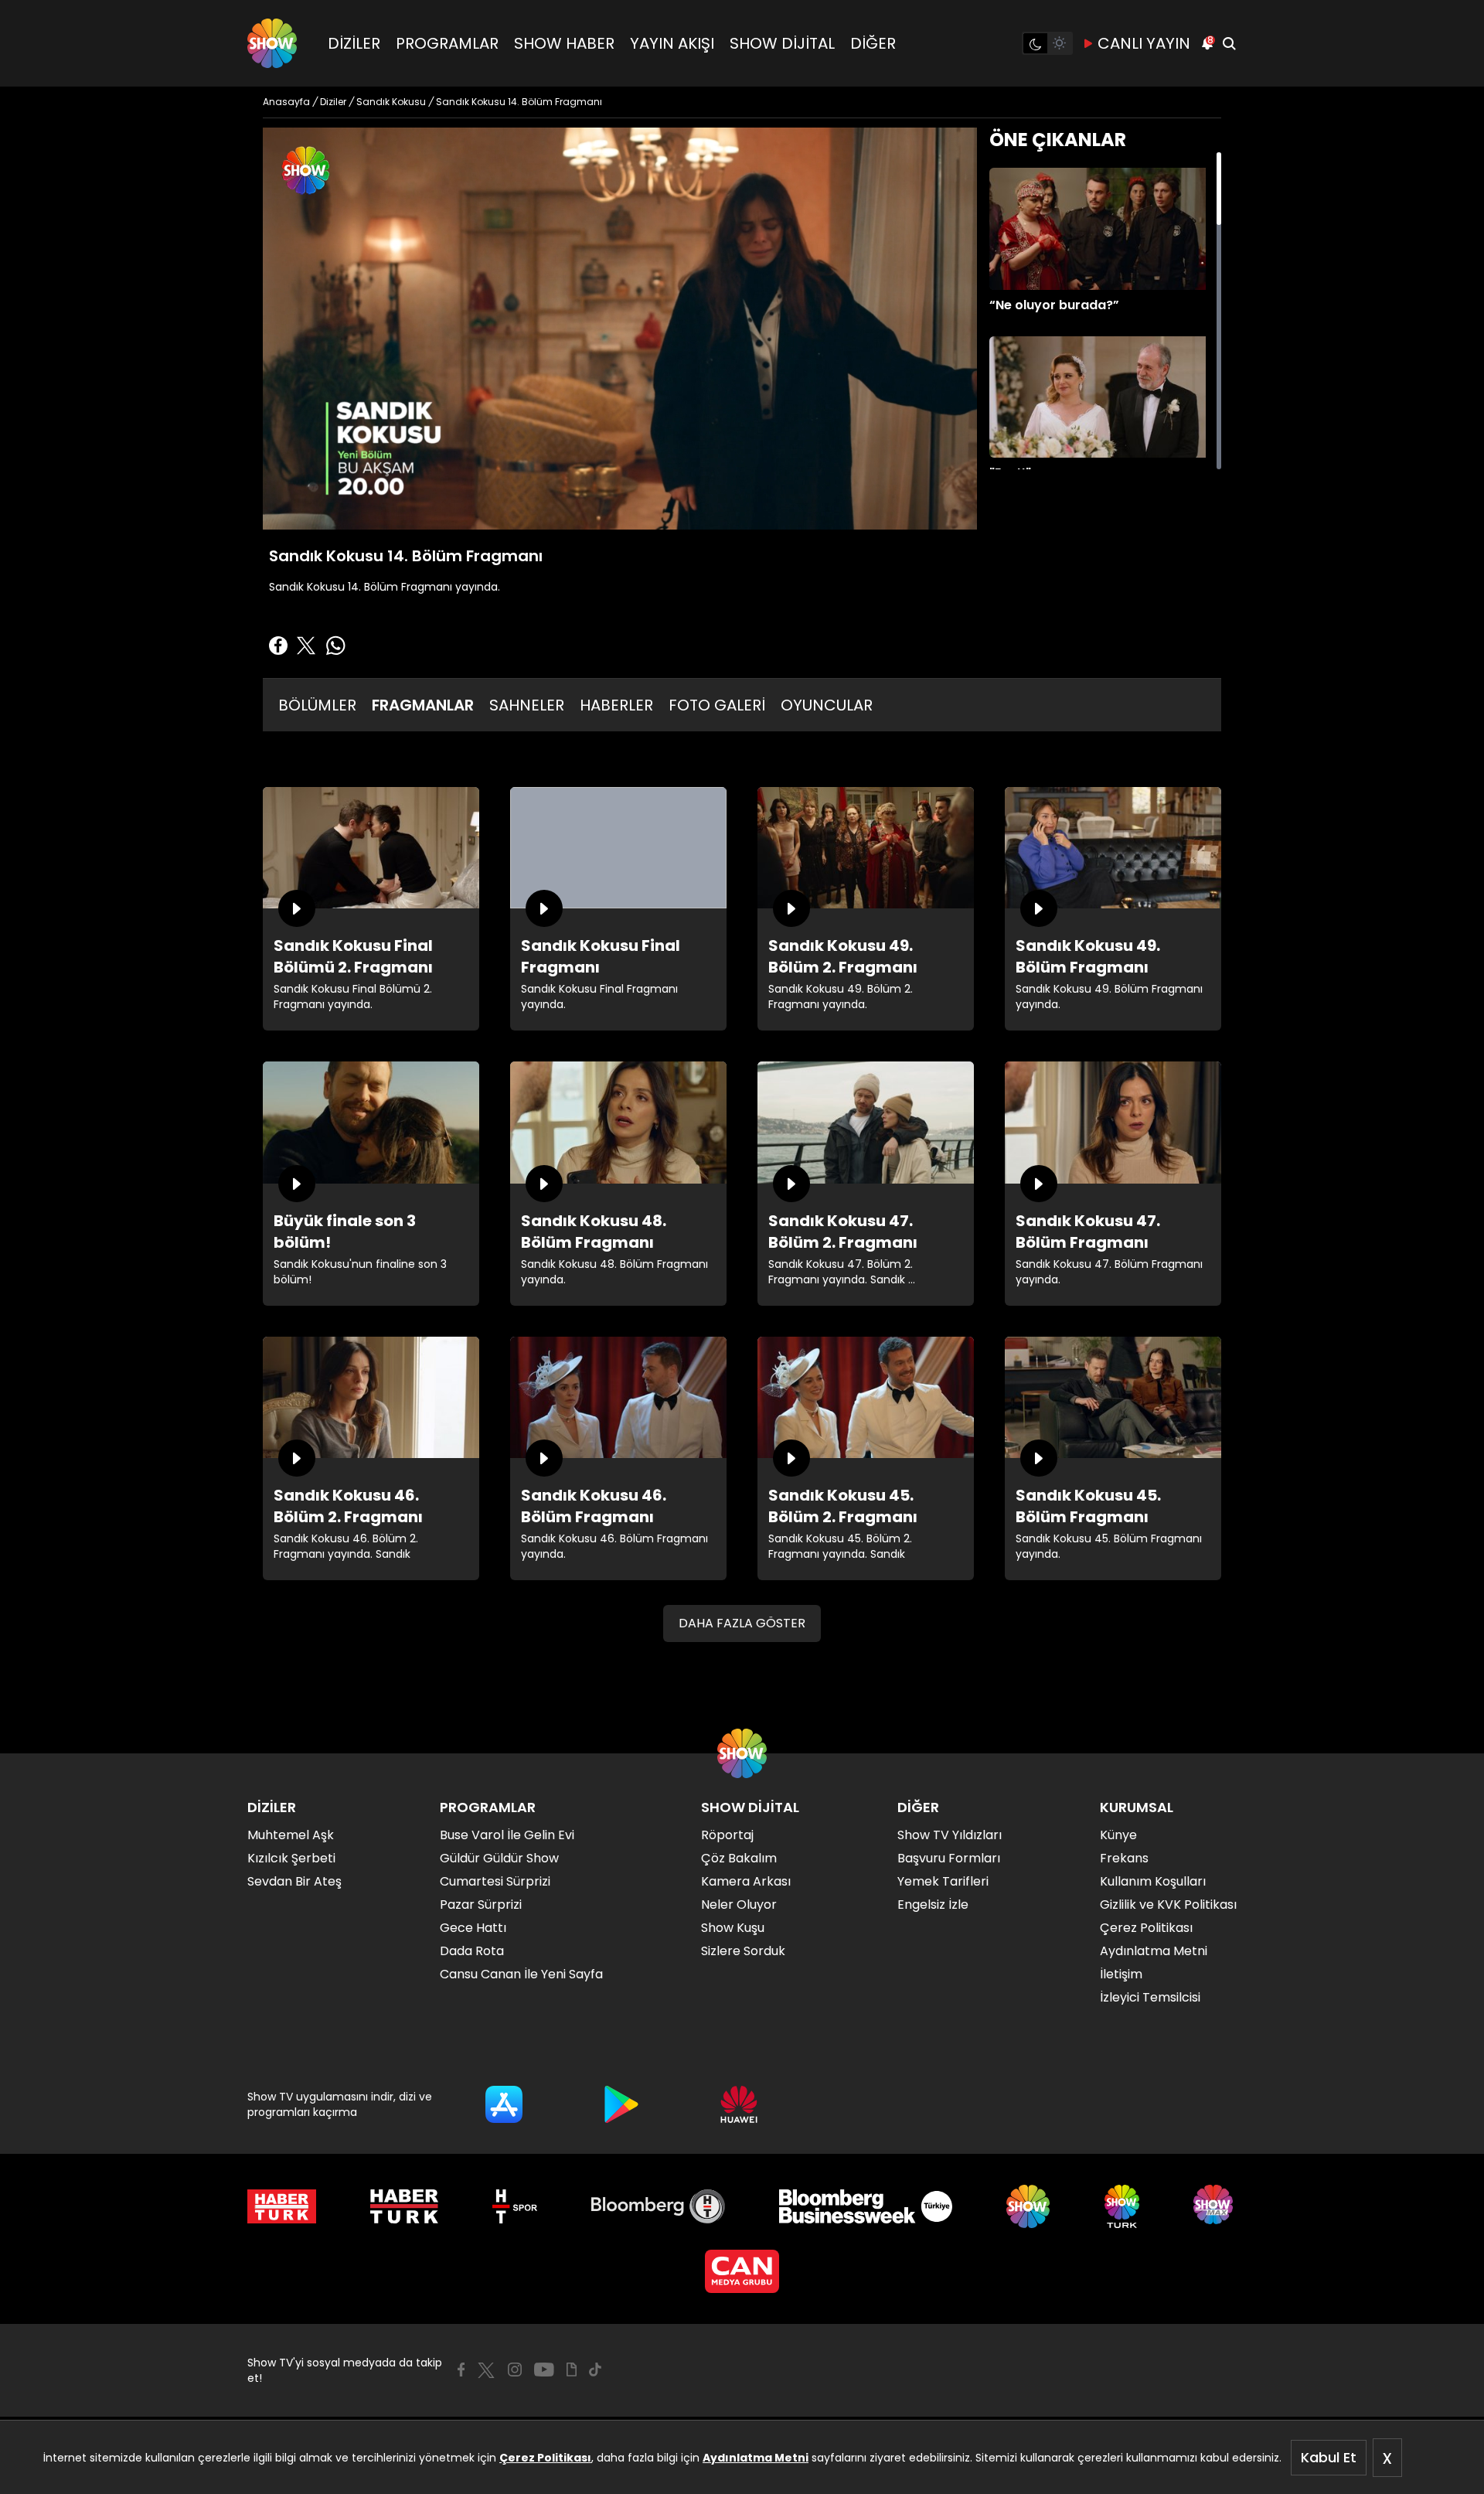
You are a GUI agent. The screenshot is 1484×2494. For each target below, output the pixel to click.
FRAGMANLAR (423, 705)
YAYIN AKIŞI (672, 43)
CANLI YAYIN (1144, 43)
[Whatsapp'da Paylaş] (335, 646)
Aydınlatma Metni (756, 2458)
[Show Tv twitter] (486, 2370)
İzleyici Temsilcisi (1150, 1997)
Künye (1118, 1835)
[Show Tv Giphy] (572, 2370)
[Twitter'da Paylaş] (306, 646)
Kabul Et (1329, 2457)
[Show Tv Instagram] (515, 2370)
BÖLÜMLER (317, 705)
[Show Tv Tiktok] (595, 2370)
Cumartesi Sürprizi (495, 1881)
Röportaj (727, 1835)
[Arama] (1229, 43)
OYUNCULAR (827, 705)
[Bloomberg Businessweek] (865, 2206)
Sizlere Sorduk (743, 1951)
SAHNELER (527, 705)
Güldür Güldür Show (499, 1858)
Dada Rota (472, 1951)
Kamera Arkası (746, 1881)
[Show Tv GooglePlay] (621, 2104)
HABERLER (616, 705)
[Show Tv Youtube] (544, 2370)
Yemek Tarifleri (943, 1881)
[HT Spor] (514, 2206)
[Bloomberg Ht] (658, 2206)
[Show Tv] (272, 43)
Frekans (1124, 1858)
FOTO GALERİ (717, 705)
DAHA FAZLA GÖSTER (742, 1623)
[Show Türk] (1122, 2206)
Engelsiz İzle (933, 1905)
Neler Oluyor (739, 1905)
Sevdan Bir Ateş (294, 1881)
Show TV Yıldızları (950, 1835)
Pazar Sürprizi (481, 1905)
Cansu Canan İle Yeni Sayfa (521, 1974)
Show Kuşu (733, 1928)
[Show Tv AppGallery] (739, 2104)
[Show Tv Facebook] (461, 2370)
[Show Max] (1215, 2206)
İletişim (1121, 1974)
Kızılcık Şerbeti (291, 1858)
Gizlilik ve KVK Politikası (1168, 1905)
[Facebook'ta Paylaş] (278, 646)
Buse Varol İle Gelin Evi (507, 1835)
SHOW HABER (564, 43)
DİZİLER (354, 43)
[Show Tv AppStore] (504, 2104)
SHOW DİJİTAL (782, 43)
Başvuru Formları (949, 1858)
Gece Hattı (473, 1928)
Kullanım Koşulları (1153, 1881)
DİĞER (873, 43)
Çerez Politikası (545, 2458)
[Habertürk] (282, 2206)
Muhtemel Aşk (291, 1835)
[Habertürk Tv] (404, 2206)
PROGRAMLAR (447, 43)
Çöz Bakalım (739, 1858)
